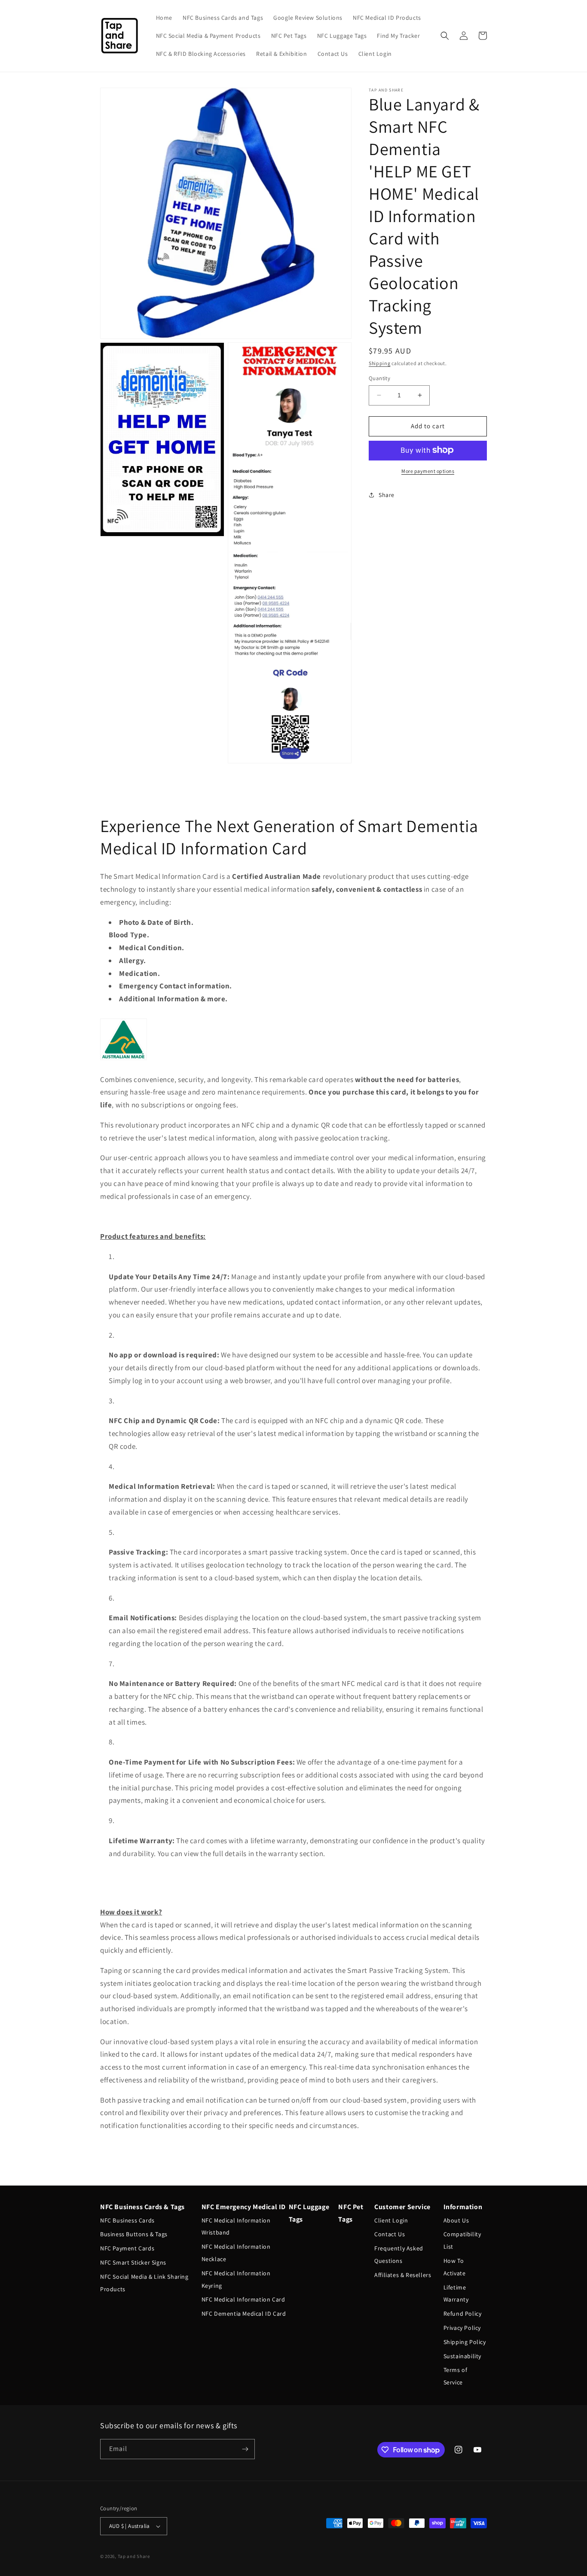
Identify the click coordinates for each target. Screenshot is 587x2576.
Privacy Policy (462, 2328)
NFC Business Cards (127, 2220)
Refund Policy (463, 2314)
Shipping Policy (465, 2342)
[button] (445, 36)
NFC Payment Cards (127, 2248)
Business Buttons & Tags (134, 2234)
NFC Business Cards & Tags (142, 2207)
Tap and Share (134, 2556)
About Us (456, 2220)
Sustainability (462, 2356)
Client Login (391, 2220)
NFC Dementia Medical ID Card (244, 2314)
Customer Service (402, 2207)
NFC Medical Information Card (243, 2299)
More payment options (428, 471)
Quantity (379, 378)
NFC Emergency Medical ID (244, 2207)
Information (463, 2207)
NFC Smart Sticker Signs (133, 2262)
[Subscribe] (245, 2449)
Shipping (380, 363)
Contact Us (390, 2234)
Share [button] (387, 495)
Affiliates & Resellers (403, 2275)
